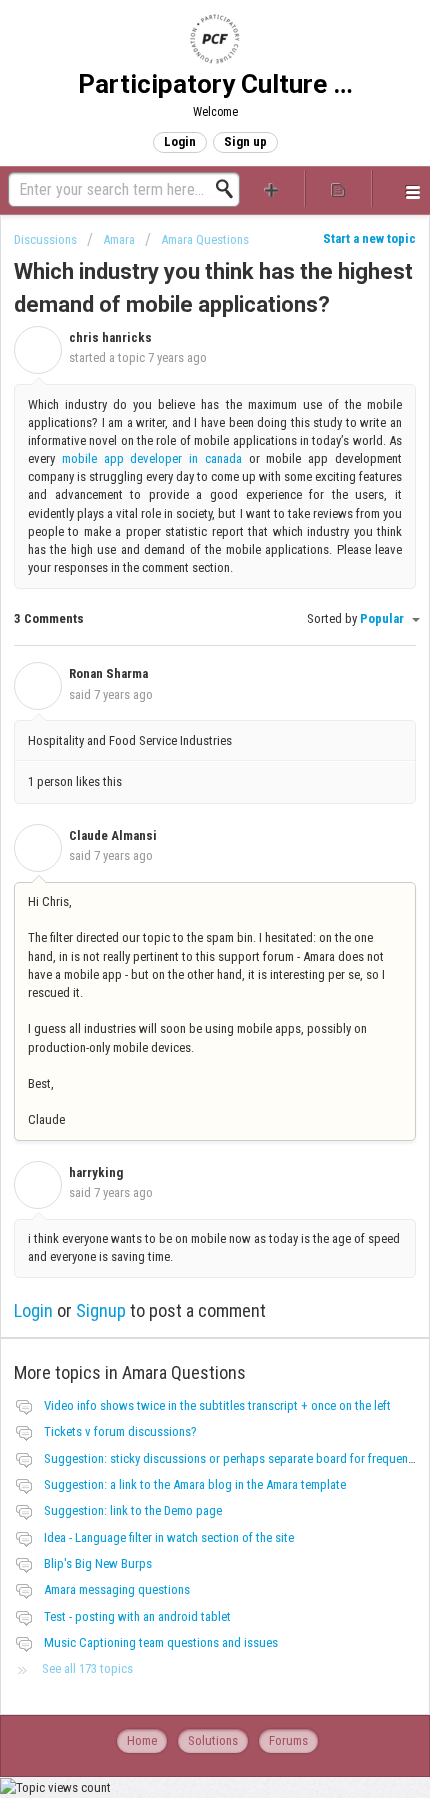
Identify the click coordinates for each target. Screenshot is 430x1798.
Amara (119, 239)
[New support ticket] (271, 188)
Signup (101, 1310)
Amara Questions (205, 239)
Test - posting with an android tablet (137, 1616)
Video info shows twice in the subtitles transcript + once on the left (217, 1405)
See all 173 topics (87, 1668)
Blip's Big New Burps (98, 1563)
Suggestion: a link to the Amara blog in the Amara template (195, 1484)
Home (142, 1740)
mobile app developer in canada (152, 458)
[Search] (230, 189)
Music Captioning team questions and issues (161, 1642)
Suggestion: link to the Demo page (133, 1510)
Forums (288, 1740)
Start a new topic (369, 238)
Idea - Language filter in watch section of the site (169, 1537)
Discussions (45, 239)
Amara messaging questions (117, 1589)
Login (33, 1310)
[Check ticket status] (338, 188)
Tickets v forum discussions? (120, 1431)
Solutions (213, 1740)
